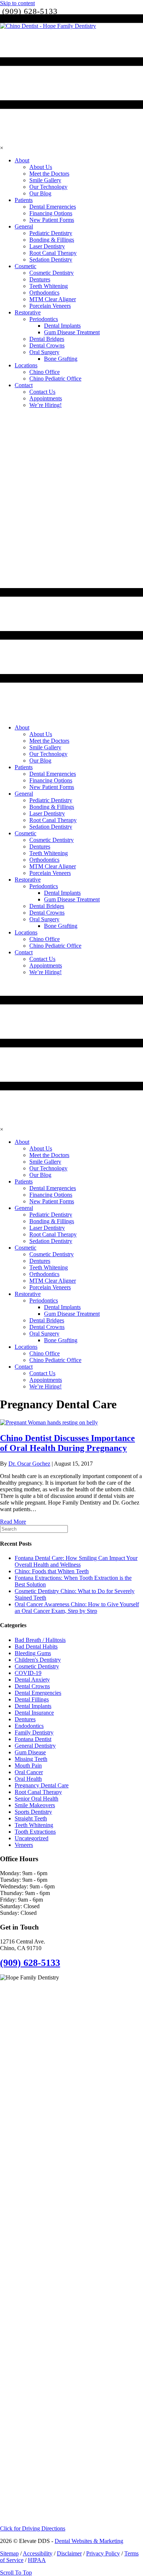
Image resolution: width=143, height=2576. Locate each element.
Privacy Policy (103, 2553)
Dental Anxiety (32, 1680)
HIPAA (37, 2560)
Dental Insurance (34, 1713)
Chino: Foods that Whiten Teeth (52, 1571)
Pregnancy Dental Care (42, 1785)
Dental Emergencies (38, 1693)
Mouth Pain (28, 1766)
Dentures (25, 1719)
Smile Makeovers (35, 1805)
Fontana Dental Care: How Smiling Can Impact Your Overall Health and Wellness (76, 1561)
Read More (13, 1522)
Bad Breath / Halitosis (40, 1640)
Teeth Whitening (34, 1825)
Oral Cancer (29, 1772)
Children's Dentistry (38, 1660)
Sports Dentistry (33, 1812)
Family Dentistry (34, 1732)
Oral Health (28, 1779)
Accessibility (38, 2553)
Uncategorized (32, 1838)
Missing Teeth (31, 1759)
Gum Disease (30, 1752)
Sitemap (9, 2553)
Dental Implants (33, 1706)
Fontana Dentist (33, 1739)
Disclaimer (69, 2553)
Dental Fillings (32, 1699)
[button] (33, 2528)
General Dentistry (35, 1746)
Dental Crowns (32, 1686)
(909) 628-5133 (30, 1963)
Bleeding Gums (33, 1653)
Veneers (24, 1845)
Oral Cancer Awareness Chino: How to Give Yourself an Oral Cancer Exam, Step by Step (77, 1608)
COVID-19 (28, 1673)
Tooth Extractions (35, 1832)
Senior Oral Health (36, 1799)
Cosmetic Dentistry (37, 1666)
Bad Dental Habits (36, 1647)
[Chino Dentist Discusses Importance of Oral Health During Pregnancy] (49, 1422)
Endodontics (29, 1726)
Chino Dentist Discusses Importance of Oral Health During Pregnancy (67, 1443)
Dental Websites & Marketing (89, 2541)
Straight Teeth (31, 1818)
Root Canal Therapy (38, 1792)
